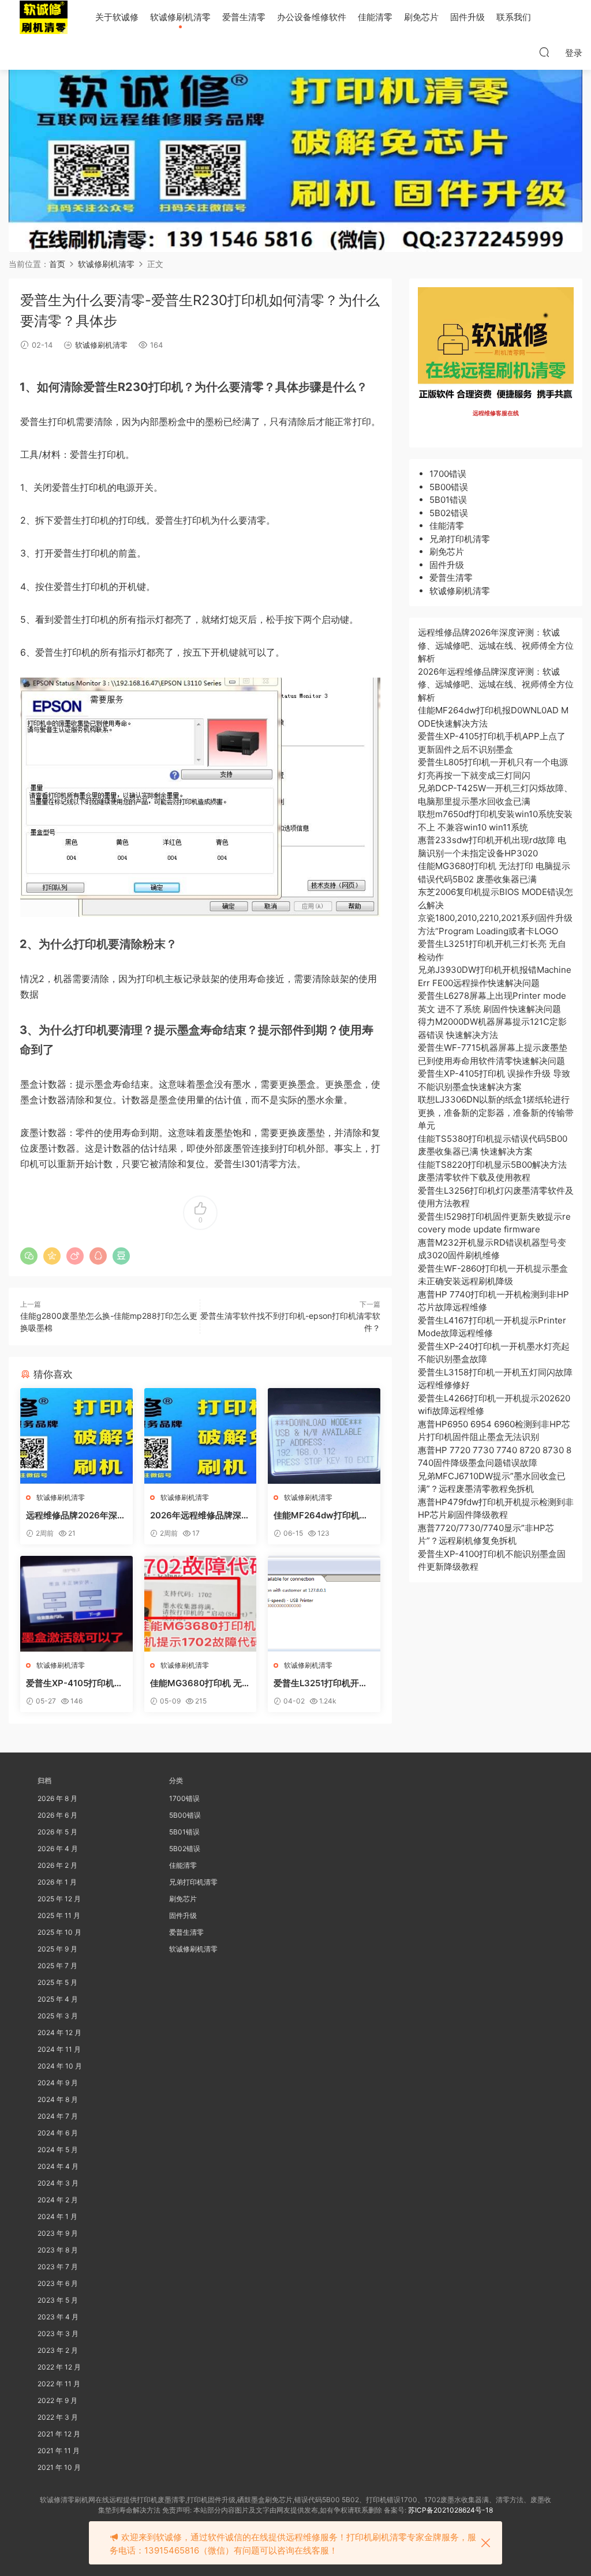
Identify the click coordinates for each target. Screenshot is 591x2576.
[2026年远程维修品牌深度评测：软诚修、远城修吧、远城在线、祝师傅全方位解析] (201, 1436)
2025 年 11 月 (59, 1915)
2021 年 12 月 (59, 2434)
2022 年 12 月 (59, 2367)
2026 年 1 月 (57, 1882)
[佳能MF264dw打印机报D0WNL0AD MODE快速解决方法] (324, 1436)
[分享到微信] (29, 1256)
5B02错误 (449, 513)
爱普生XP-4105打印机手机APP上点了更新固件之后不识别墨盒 (74, 1683)
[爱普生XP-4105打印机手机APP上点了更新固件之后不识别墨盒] (76, 1604)
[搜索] (544, 52)
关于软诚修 (117, 17)
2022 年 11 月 (59, 2384)
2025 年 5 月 (57, 1982)
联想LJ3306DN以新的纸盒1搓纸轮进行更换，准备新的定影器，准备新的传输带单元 (496, 1112)
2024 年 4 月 (58, 2166)
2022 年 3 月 (58, 2417)
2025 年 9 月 (57, 1949)
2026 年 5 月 (57, 1832)
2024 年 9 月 (58, 2083)
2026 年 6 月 (57, 1815)
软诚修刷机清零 (180, 17)
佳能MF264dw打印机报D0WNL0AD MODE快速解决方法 (322, 1515)
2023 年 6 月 (58, 2283)
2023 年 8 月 (58, 2250)
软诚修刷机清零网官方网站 (43, 17)
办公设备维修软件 (312, 17)
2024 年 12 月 (59, 2032)
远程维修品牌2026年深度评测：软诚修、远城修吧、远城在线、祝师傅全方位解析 (76, 1515)
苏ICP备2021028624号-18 (450, 2510)
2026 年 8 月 (57, 1798)
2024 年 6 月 (58, 2133)
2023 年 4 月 (58, 2317)
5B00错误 (449, 487)
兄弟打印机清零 (460, 539)
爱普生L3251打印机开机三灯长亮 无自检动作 (321, 1683)
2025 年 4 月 (58, 1999)
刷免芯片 (421, 17)
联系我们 (514, 17)
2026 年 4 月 (58, 1849)
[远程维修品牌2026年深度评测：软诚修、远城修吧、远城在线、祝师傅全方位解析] (76, 1436)
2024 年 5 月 (58, 2150)
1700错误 (448, 474)
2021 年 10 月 (59, 2467)
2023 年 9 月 (58, 2233)
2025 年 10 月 (59, 1932)
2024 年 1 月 (57, 2216)
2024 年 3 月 (58, 2183)
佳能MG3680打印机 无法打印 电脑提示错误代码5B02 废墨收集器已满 (200, 1683)
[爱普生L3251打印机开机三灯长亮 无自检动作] (324, 1604)
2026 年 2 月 (57, 1865)
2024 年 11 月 (59, 2049)
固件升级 (467, 17)
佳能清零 (375, 17)
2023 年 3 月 (58, 2334)
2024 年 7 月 (58, 2116)
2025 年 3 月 (58, 2016)
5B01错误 (448, 500)
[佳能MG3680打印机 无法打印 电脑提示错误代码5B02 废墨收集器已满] (201, 1604)
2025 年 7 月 (57, 1966)
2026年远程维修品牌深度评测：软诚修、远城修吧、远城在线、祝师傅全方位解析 (200, 1515)
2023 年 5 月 (58, 2300)
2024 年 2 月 (58, 2200)
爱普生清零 (244, 17)
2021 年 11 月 (59, 2451)
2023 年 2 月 (58, 2350)
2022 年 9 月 (57, 2400)
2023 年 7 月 (58, 2267)
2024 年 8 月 (58, 2099)
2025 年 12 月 (59, 1899)
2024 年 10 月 (60, 2066)
